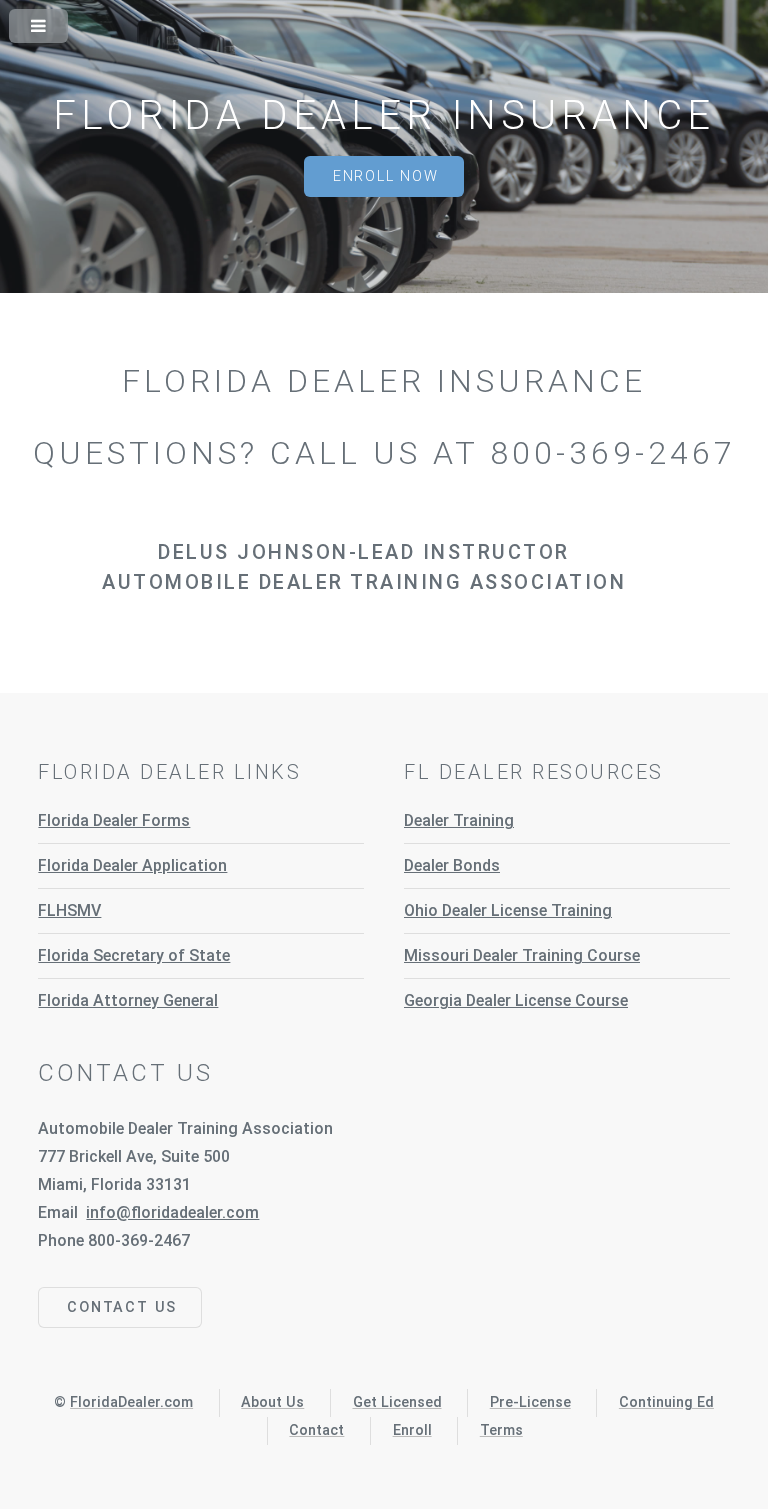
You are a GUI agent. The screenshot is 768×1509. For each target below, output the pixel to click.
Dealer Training (459, 820)
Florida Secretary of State (134, 955)
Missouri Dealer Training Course (522, 955)
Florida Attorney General (128, 1000)
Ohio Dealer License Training (508, 910)
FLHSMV (69, 910)
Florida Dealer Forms (114, 820)
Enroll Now (386, 176)
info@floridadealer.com (172, 1212)
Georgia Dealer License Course (516, 1000)
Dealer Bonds (452, 865)
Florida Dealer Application (132, 865)
